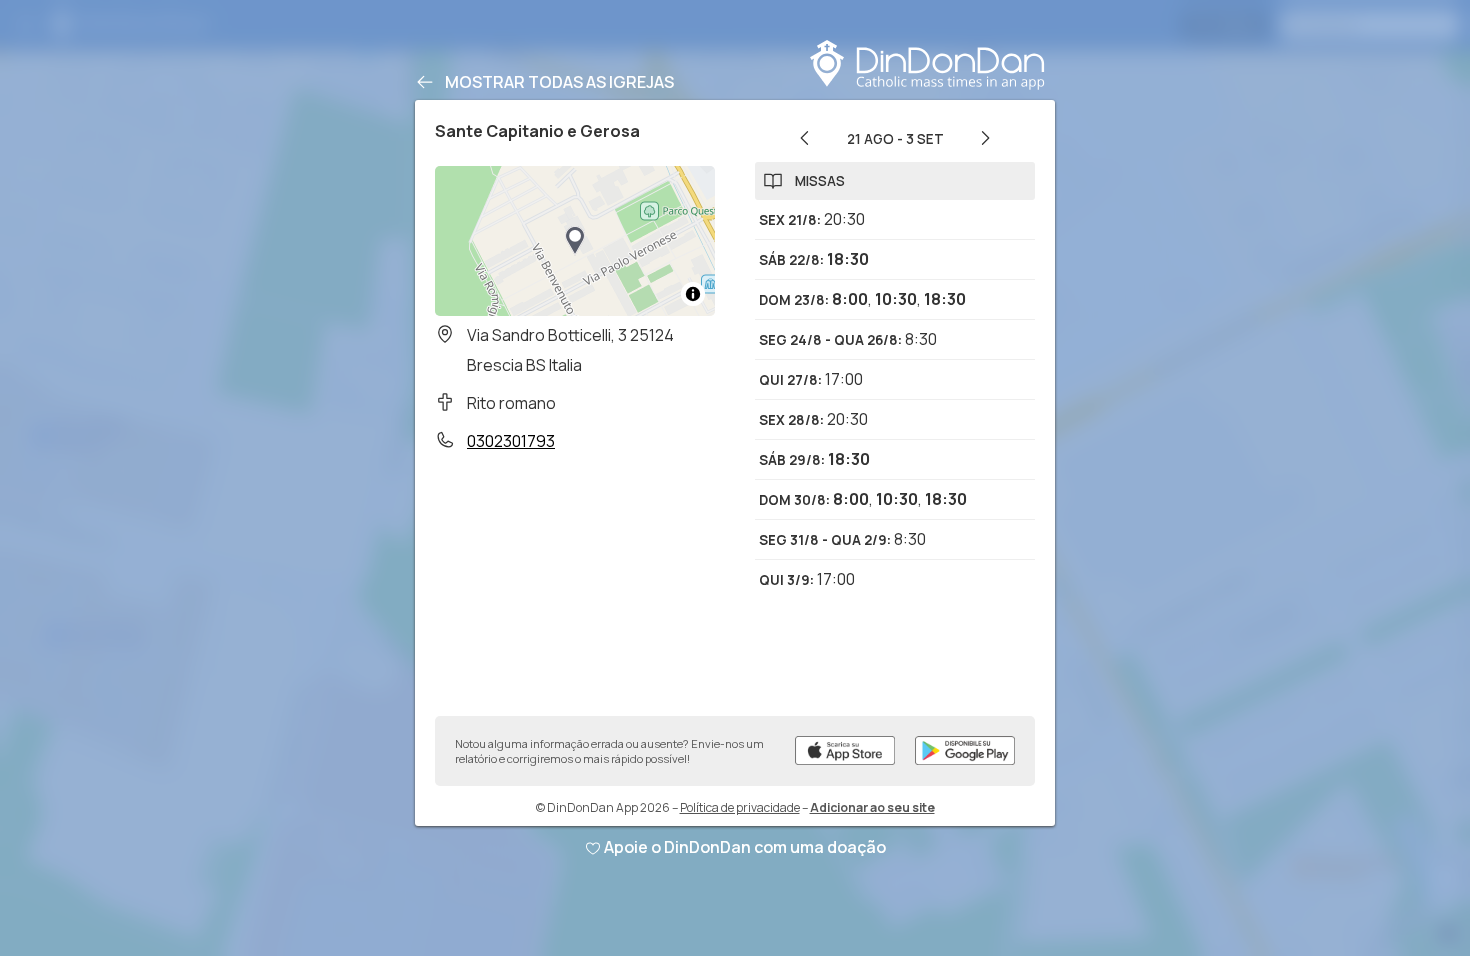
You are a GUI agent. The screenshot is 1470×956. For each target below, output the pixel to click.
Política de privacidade (740, 807)
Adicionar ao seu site (872, 807)
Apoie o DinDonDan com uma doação (745, 847)
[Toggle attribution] (693, 294)
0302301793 (511, 441)
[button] (575, 241)
